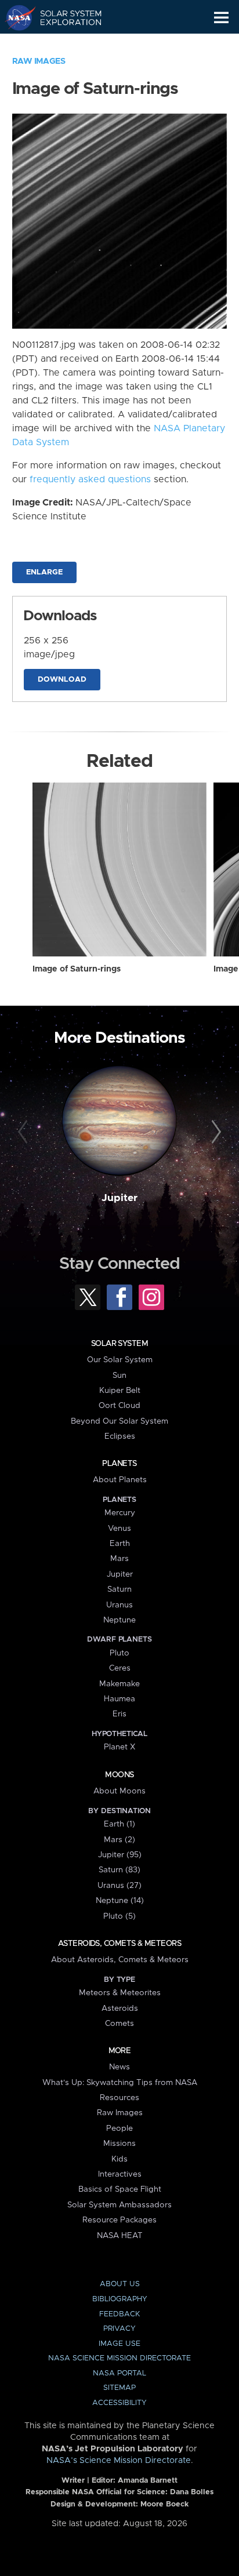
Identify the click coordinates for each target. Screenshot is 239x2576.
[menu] (221, 18)
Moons (119, 1775)
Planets (119, 1464)
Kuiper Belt (120, 1391)
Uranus (119, 1605)
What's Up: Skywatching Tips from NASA (120, 2083)
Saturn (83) (119, 1870)
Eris (119, 1714)
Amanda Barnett (148, 2481)
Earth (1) (119, 1824)
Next (214, 1132)
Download (62, 680)
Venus (119, 1529)
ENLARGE (44, 572)
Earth (120, 1544)
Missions (119, 2144)
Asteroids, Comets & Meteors (119, 1944)
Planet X (119, 1747)
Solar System (119, 1344)
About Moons (119, 1791)
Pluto (119, 1653)
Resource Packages (119, 2220)
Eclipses (120, 1436)
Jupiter (119, 1198)
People (119, 2129)
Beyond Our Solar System (119, 1421)
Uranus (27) (119, 1886)
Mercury (120, 1513)
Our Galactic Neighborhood (64, 44)
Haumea (119, 1699)
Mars (119, 1559)
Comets (119, 2024)
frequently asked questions (90, 479)
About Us (120, 2284)
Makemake (119, 1684)
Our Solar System (120, 1360)
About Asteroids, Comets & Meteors (120, 1960)
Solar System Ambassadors (119, 2205)
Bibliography (120, 2299)
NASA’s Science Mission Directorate (119, 2461)
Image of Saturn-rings (77, 969)
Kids (119, 2159)
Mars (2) (119, 1840)
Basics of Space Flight (120, 2189)
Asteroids (120, 2009)
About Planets (120, 1480)
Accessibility (119, 2403)
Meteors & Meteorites (120, 1993)
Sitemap (119, 2388)
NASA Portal (119, 2373)
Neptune (119, 1620)
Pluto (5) (119, 1916)
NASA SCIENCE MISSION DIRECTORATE (119, 2358)
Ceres (120, 1668)
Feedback (119, 2314)
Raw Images (39, 61)
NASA (15, 17)
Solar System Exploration (64, 17)
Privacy (119, 2329)
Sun (119, 1376)
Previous (25, 1132)
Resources (119, 2098)
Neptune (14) (120, 1901)
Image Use (119, 2344)
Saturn (119, 1589)
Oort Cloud (119, 1406)
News (119, 2067)
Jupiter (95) (120, 1855)
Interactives (120, 2174)
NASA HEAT (120, 2236)
